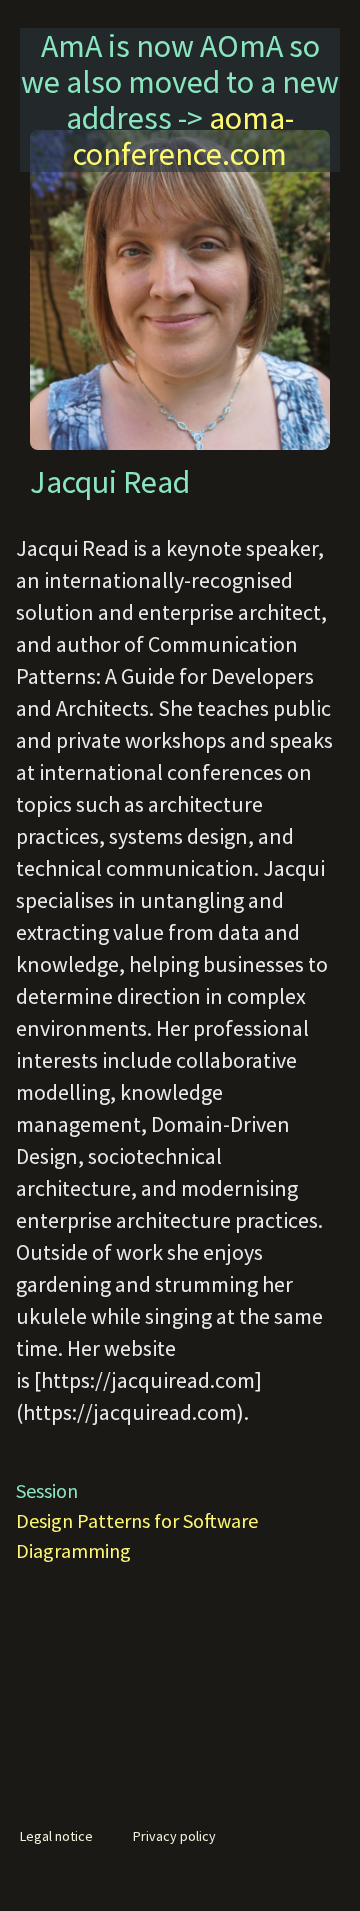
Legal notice (56, 1836)
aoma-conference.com (183, 136)
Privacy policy (174, 1836)
